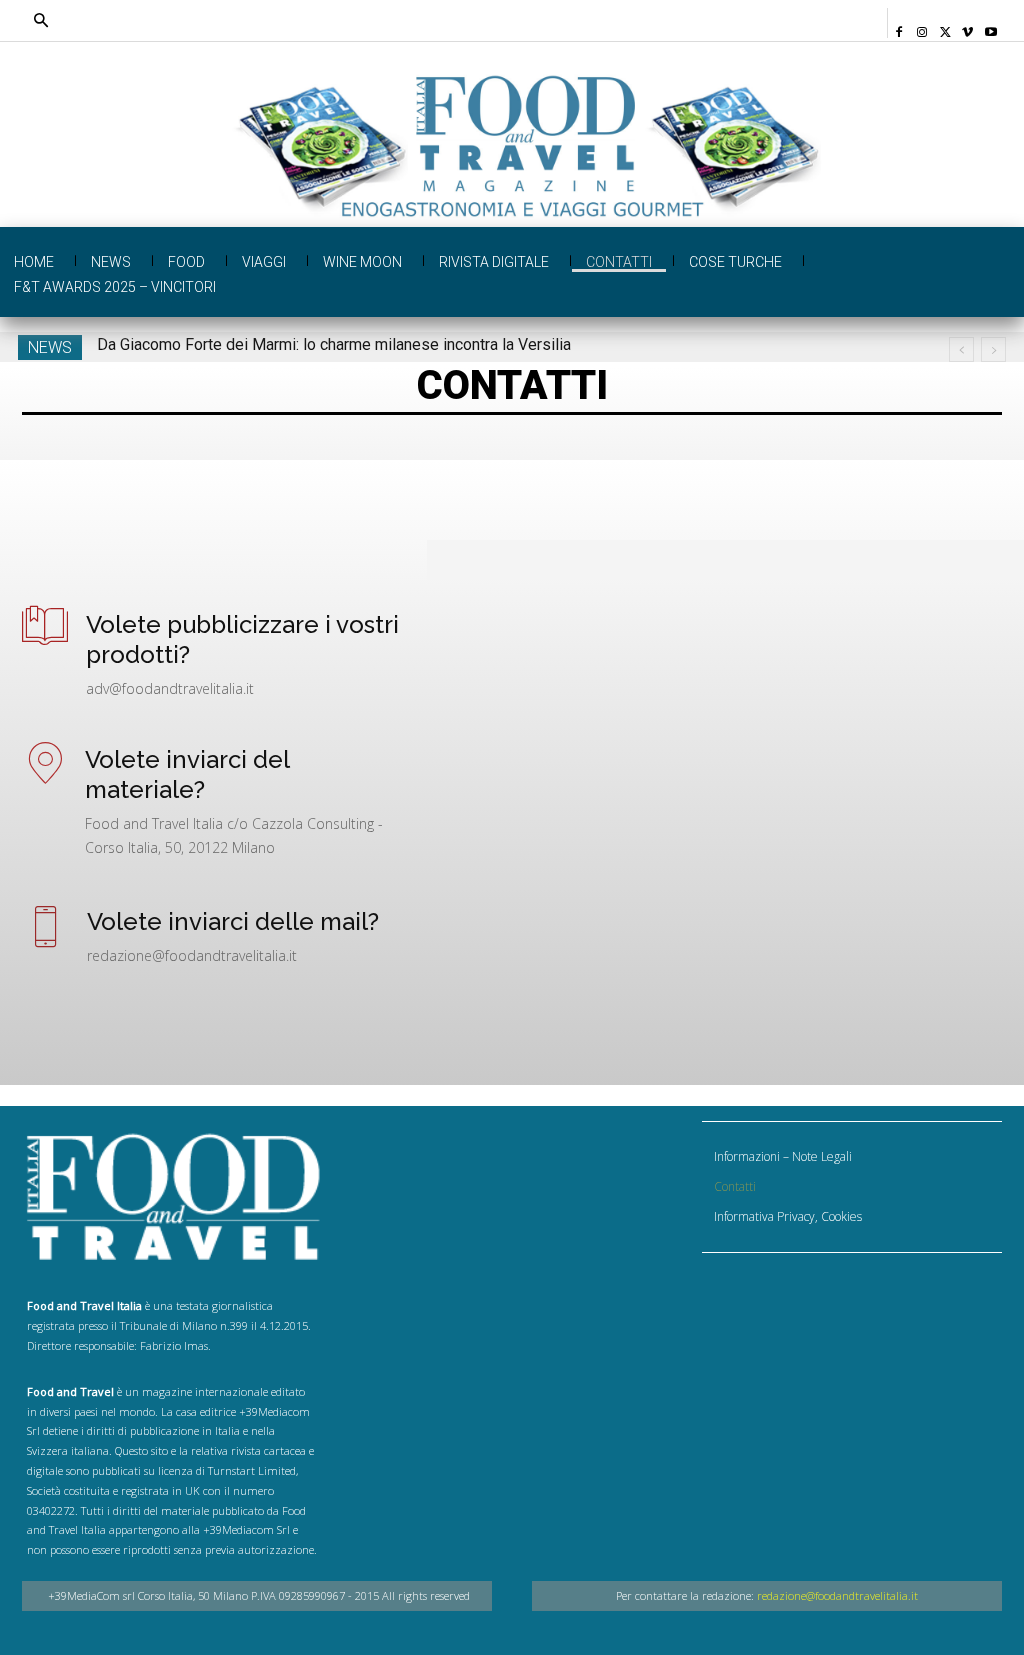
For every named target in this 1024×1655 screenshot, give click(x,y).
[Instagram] (922, 25)
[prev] (961, 349)
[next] (993, 349)
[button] (414, 21)
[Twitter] (945, 25)
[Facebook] (899, 25)
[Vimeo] (967, 25)
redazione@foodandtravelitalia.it (837, 1595)
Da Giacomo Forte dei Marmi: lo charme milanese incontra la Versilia (334, 344)
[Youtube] (990, 25)
